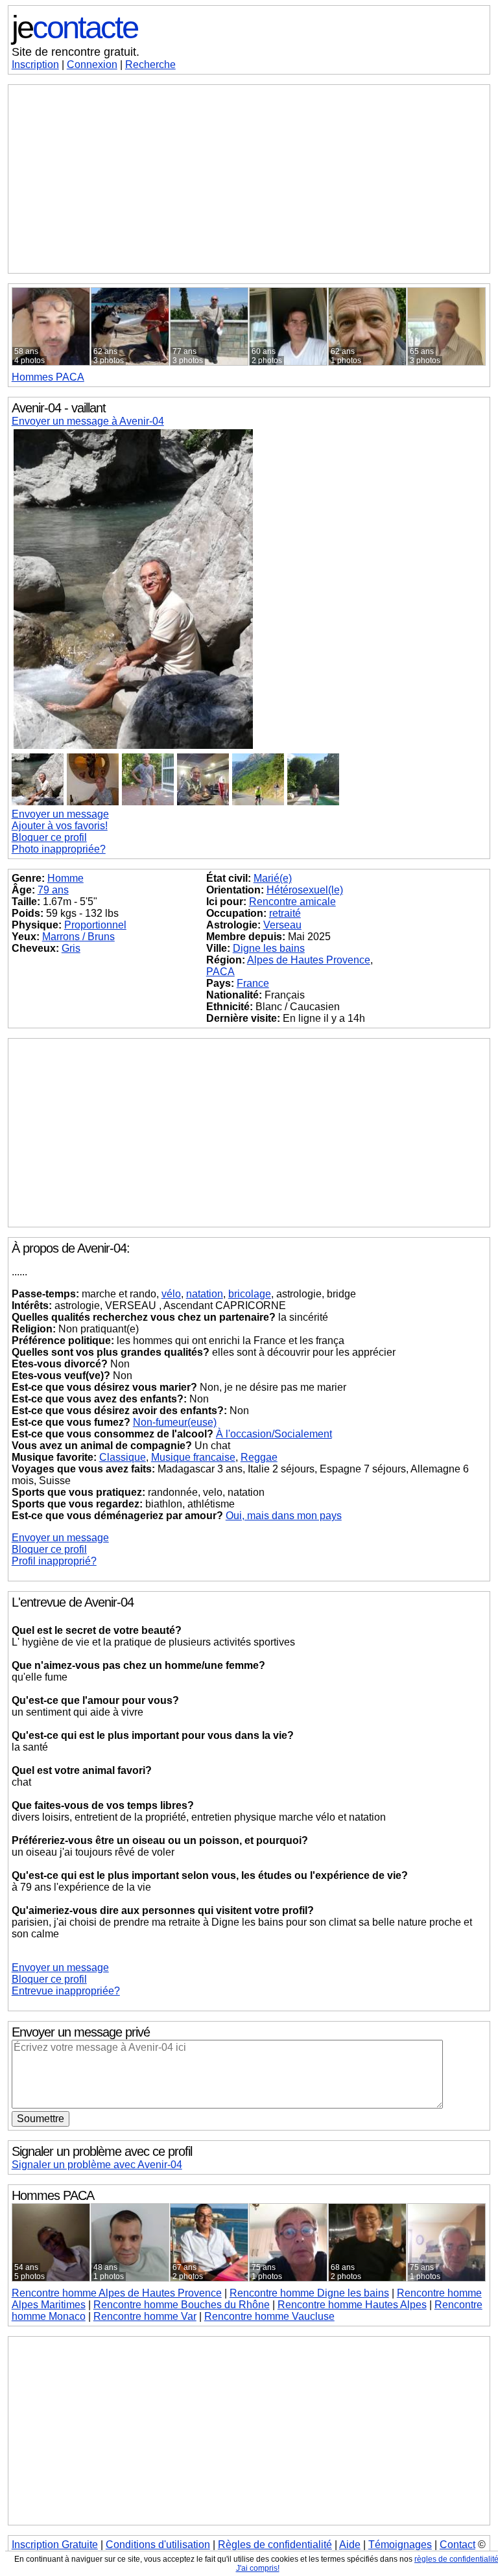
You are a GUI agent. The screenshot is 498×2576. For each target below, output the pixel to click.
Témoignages (400, 2545)
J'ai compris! (258, 2568)
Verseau (282, 925)
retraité (285, 913)
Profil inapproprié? (54, 1561)
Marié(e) (273, 878)
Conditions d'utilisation (158, 2545)
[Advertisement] (249, 179)
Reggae (259, 1457)
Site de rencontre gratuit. (76, 52)
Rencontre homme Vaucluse (269, 2316)
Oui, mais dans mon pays (284, 1516)
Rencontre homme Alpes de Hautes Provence (117, 2293)
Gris (71, 948)
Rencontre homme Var (145, 2316)
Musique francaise (193, 1457)
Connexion (92, 65)
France (253, 983)
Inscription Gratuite (55, 2545)
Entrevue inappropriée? (66, 1991)
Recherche (150, 65)
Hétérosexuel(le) (305, 890)
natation (205, 1294)
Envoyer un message (60, 814)
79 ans (53, 890)
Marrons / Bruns (78, 937)
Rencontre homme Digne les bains (309, 2293)
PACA (48, 377)
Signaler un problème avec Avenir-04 (97, 2165)
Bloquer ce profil (49, 837)
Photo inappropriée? (59, 849)
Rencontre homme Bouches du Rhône (182, 2305)
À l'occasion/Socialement (274, 1434)
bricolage (250, 1294)
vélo (171, 1294)
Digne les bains (269, 948)
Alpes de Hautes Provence (309, 960)
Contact (457, 2545)
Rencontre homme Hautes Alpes (352, 2305)
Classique (123, 1457)
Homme (65, 878)
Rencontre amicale (292, 902)
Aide (350, 2545)
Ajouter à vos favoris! (60, 826)
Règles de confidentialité (275, 2545)
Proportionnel (95, 925)
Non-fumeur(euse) (175, 1422)
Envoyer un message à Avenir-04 (88, 421)
